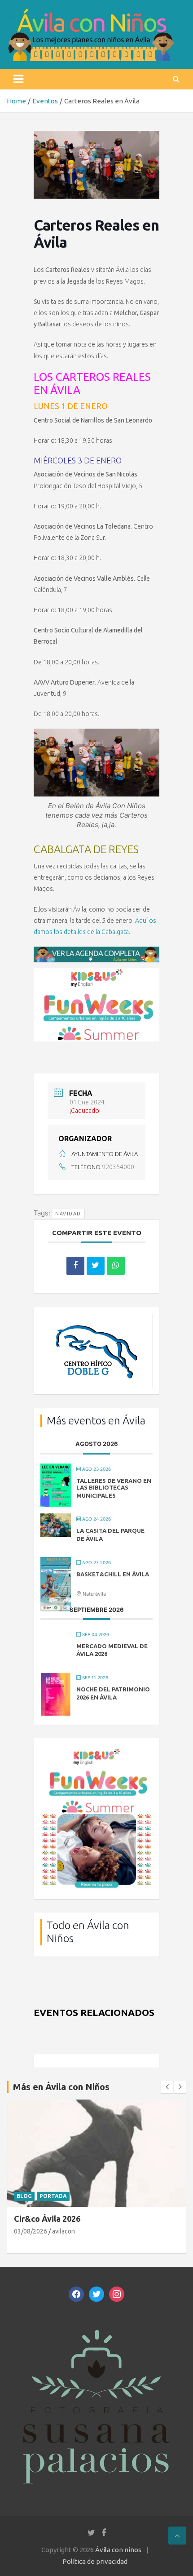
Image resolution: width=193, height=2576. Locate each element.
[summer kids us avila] (96, 972)
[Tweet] (96, 1266)
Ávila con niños (118, 2550)
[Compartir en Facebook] (75, 1266)
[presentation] (167, 2087)
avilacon (64, 2231)
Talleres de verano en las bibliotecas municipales (114, 1488)
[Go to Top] (177, 2536)
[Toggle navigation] (18, 79)
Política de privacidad (95, 2561)
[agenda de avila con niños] (96, 951)
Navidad (68, 1214)
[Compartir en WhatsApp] (116, 1266)
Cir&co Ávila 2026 (47, 2219)
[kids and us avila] (96, 1751)
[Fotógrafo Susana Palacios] (96, 2323)
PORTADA (53, 2196)
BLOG (24, 2196)
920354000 (118, 1167)
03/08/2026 (31, 2231)
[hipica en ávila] (96, 1319)
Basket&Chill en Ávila (113, 1574)
